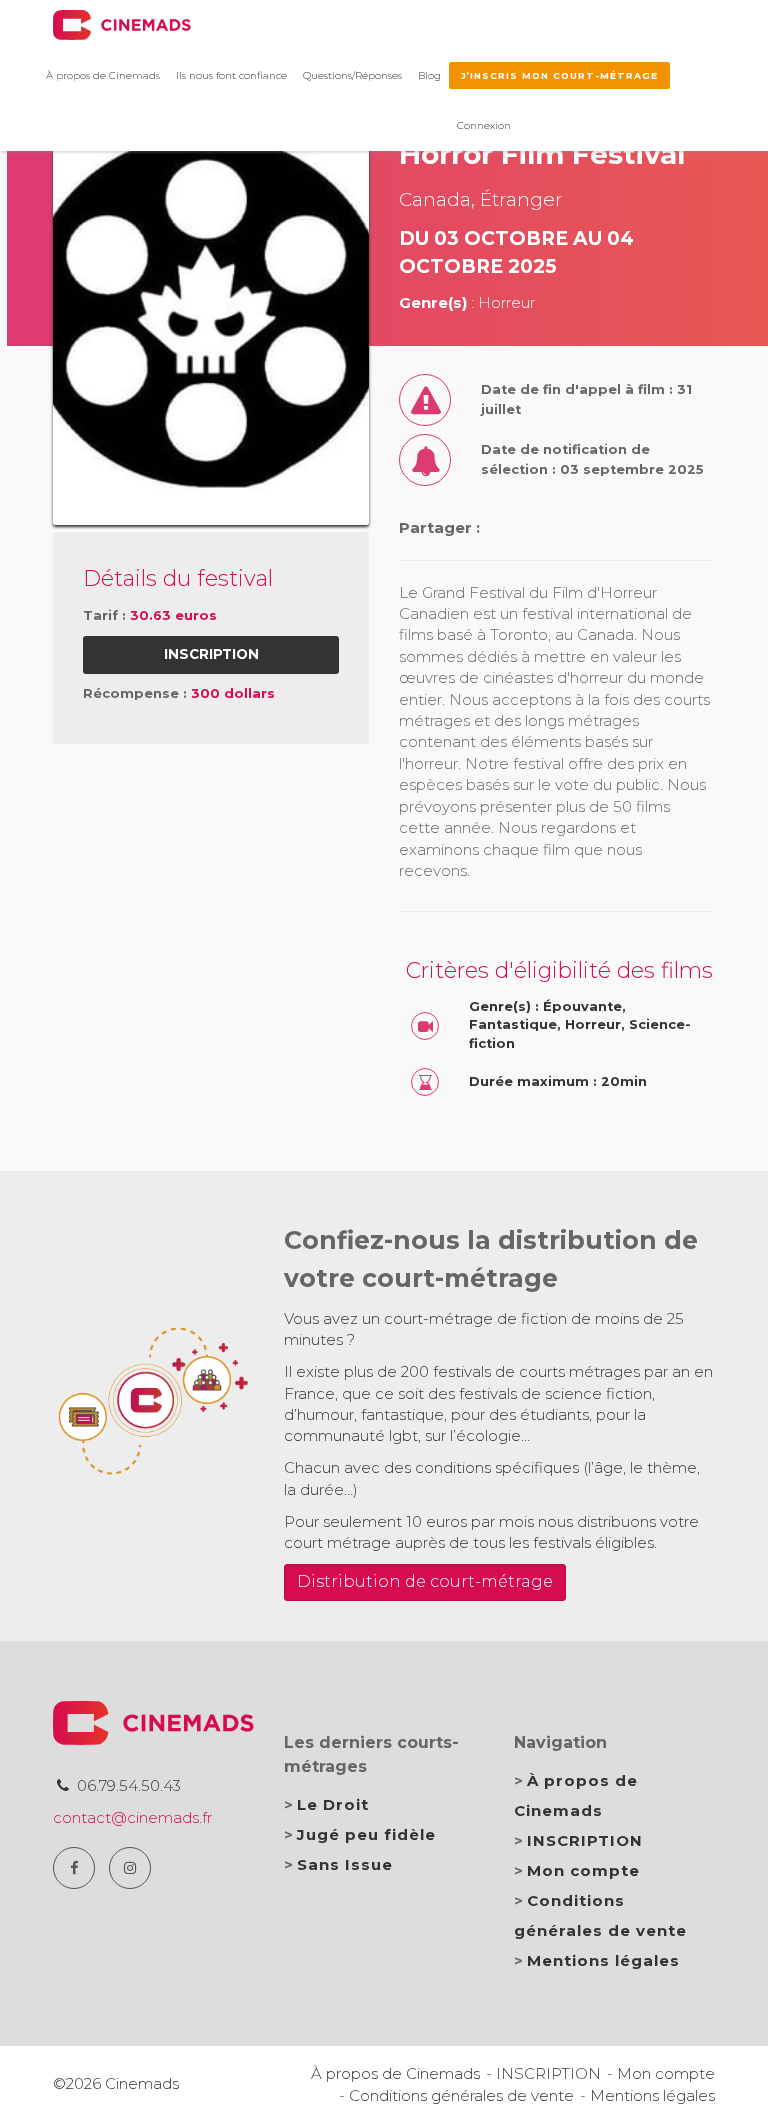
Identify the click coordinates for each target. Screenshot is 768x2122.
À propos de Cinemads (103, 75)
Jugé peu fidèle (366, 1834)
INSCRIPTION (585, 1840)
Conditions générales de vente (461, 2095)
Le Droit (333, 1804)
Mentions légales (603, 1960)
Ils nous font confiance (231, 75)
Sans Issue (345, 1864)
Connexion (484, 125)
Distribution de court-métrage (425, 1581)
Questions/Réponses (352, 75)
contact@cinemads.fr (132, 1817)
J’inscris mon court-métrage (559, 75)
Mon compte (583, 1870)
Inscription (211, 654)
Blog (429, 75)
